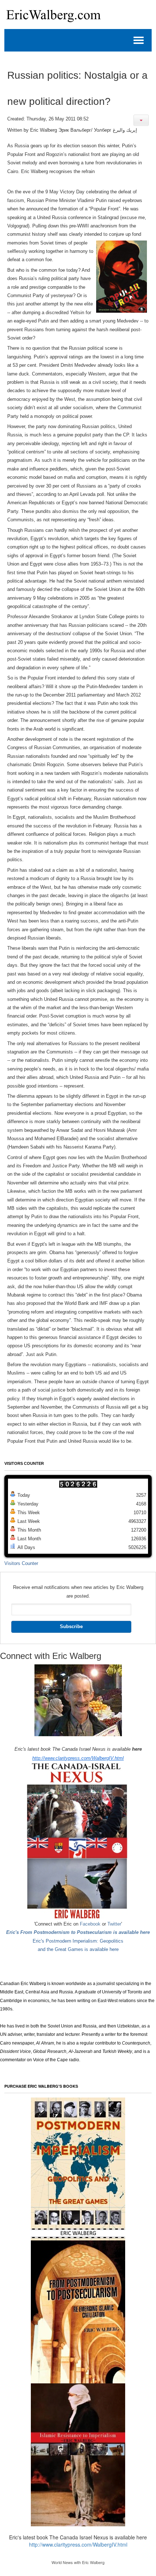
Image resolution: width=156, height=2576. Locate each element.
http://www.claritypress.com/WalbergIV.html (78, 1758)
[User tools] (141, 120)
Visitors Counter (21, 1563)
